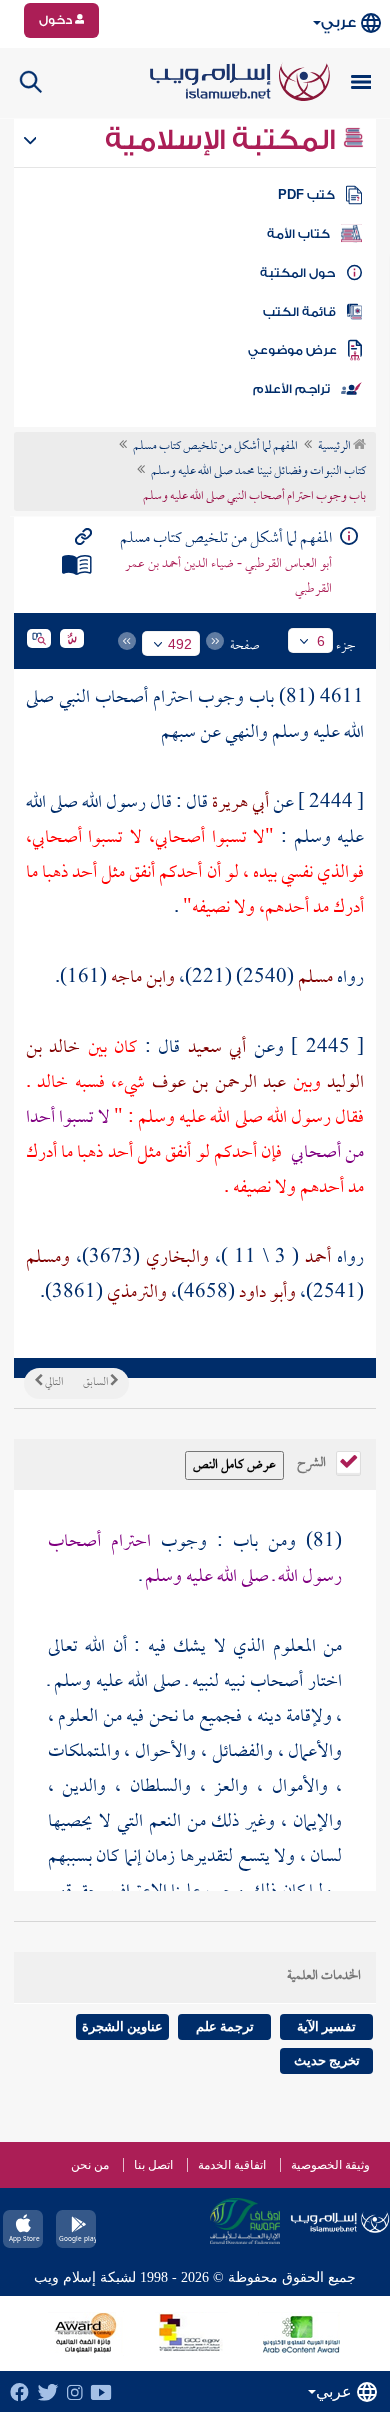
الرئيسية (335, 447)
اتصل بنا (153, 2165)
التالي (53, 1383)
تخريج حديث (327, 2060)
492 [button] (180, 644)
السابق (96, 1383)
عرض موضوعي (292, 350)
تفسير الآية (326, 2026)
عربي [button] (338, 22)
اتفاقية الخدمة (232, 2165)
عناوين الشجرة (122, 2026)
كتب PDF (306, 195)
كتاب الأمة (298, 234)
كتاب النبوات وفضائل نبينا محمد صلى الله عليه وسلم (258, 472)
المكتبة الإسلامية (223, 140)
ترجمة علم (225, 2026)
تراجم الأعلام (291, 389)
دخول (57, 20)
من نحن (90, 2165)
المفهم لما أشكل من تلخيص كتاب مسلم (215, 447)
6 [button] (321, 641)
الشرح (313, 1461)
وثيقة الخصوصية (330, 2165)
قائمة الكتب (299, 312)
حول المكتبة (297, 273)
